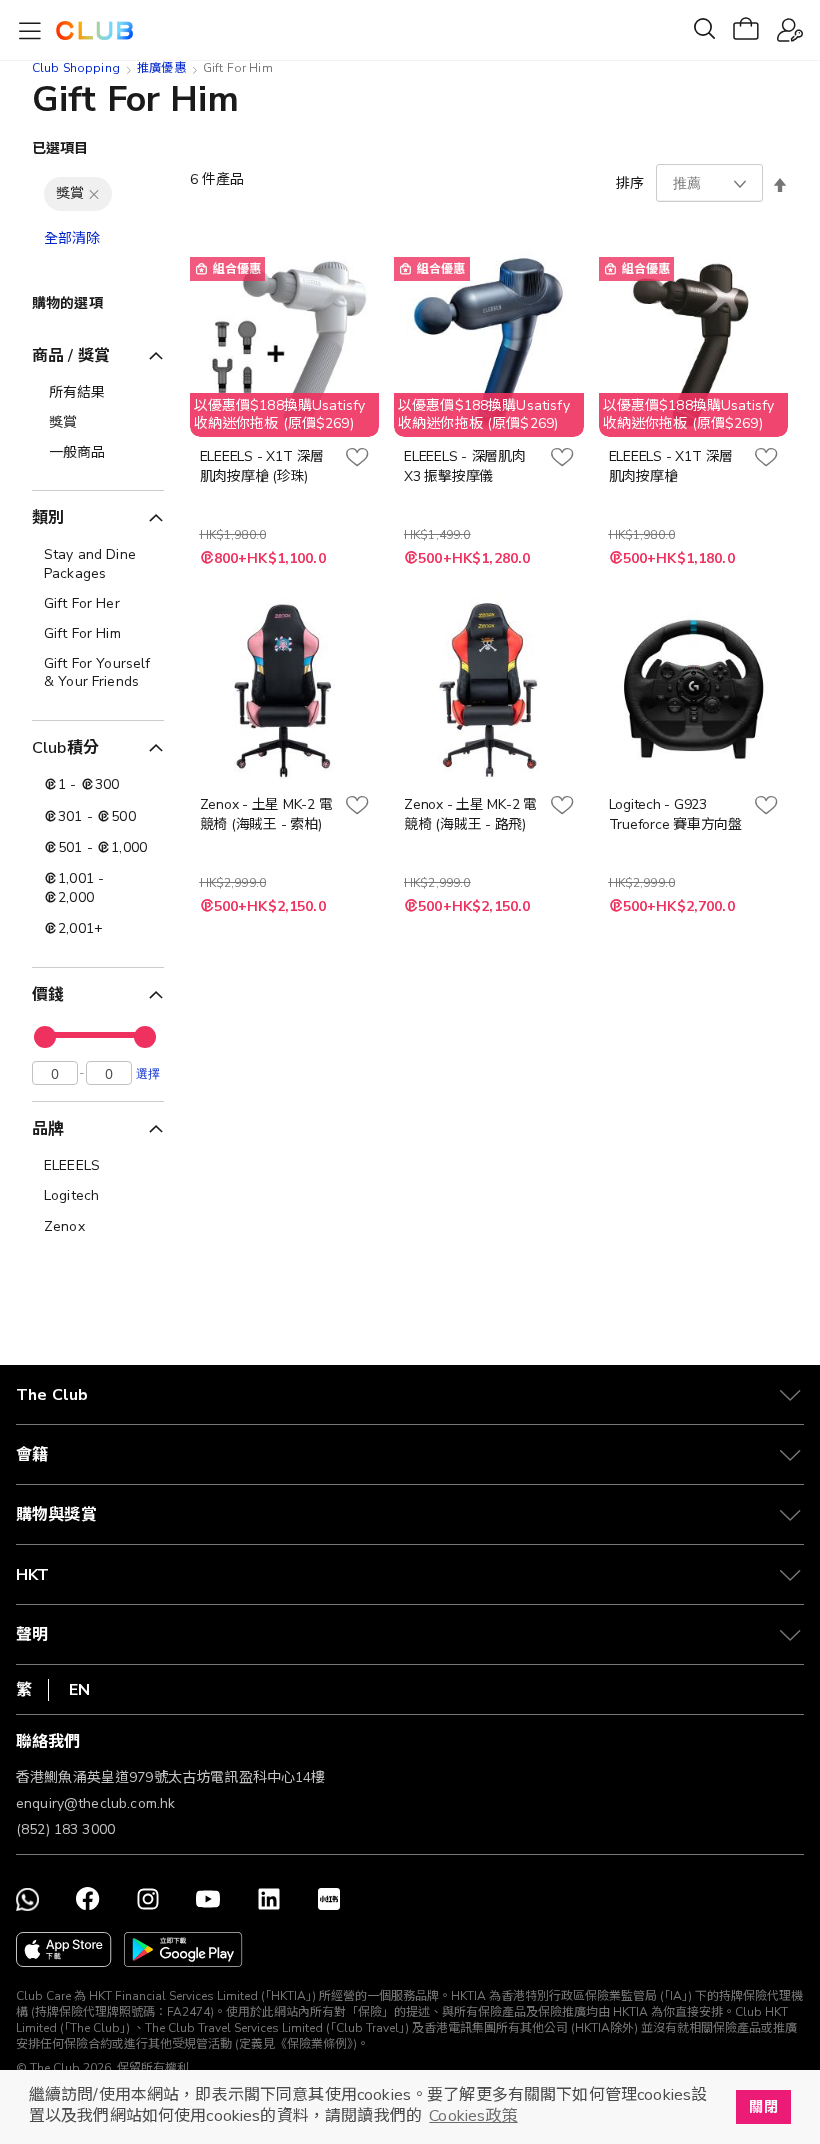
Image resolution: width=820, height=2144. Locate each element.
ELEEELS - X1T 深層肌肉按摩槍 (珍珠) (262, 466)
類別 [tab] (48, 518)
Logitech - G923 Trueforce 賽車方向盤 (675, 814)
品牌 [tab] (48, 1129)
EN (79, 1690)
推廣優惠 (161, 68)
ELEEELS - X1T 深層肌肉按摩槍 (671, 466)
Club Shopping (76, 68)
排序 (630, 183)
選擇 (148, 1073)
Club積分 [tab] (65, 748)
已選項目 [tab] (60, 148)
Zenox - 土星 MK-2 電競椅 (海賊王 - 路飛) (470, 814)
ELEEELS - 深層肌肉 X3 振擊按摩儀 (465, 466)
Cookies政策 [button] (473, 2116)
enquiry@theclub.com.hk (95, 1803)
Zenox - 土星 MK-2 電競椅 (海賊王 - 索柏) (266, 814)
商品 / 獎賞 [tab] (71, 356)
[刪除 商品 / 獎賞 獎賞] (94, 194)
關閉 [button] (763, 2107)
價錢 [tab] (48, 995)
